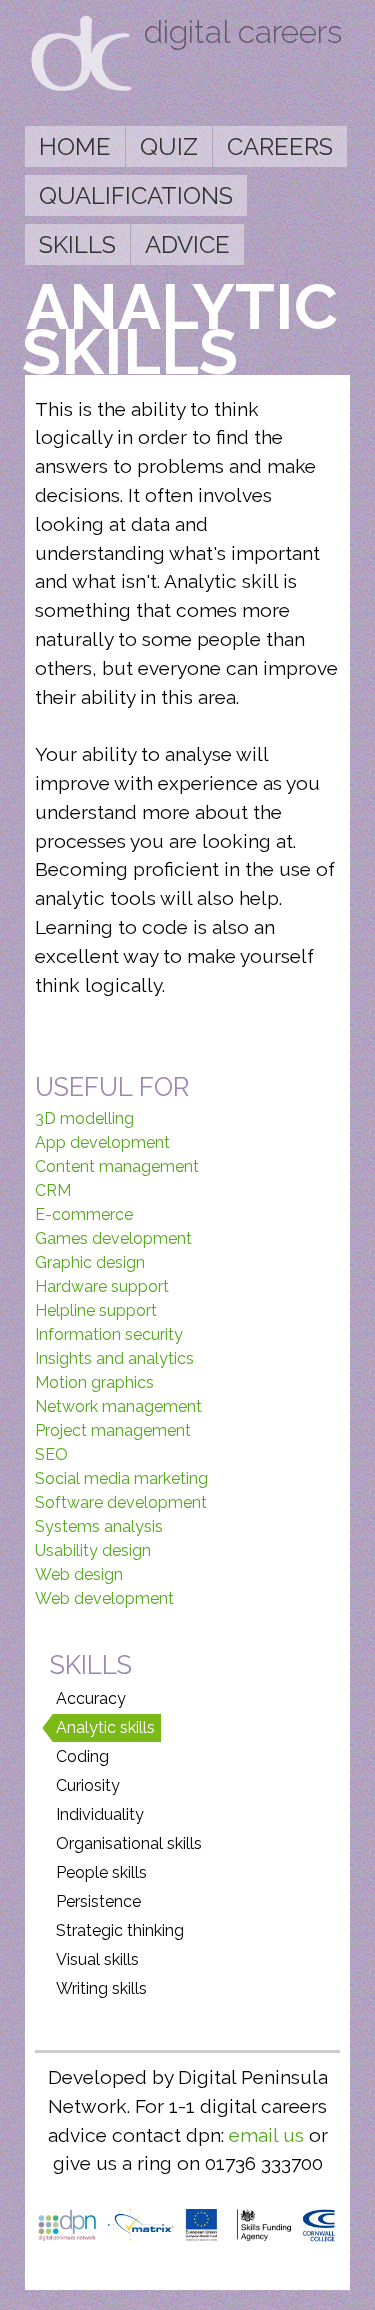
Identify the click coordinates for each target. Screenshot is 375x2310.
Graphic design (90, 1262)
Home (75, 146)
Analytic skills (105, 1727)
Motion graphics (94, 1382)
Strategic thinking (120, 1930)
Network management (118, 1406)
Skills (77, 244)
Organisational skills (129, 1843)
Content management (117, 1166)
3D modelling (84, 1118)
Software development (121, 1502)
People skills (101, 1872)
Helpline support (96, 1310)
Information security (109, 1334)
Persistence (98, 1901)
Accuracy (91, 1698)
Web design (79, 1574)
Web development (104, 1598)
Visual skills (97, 1959)
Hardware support (102, 1286)
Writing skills (101, 1988)
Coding (82, 1756)
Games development (113, 1238)
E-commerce (84, 1214)
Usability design (93, 1550)
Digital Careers (243, 31)
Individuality (100, 1814)
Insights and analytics (114, 1358)
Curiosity (88, 1785)
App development (102, 1142)
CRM (53, 1190)
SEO (51, 1454)
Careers (280, 146)
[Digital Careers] (81, 85)
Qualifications (136, 195)
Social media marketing (121, 1478)
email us (266, 2135)
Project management (113, 1430)
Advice (187, 244)
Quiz (169, 146)
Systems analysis (99, 1526)
